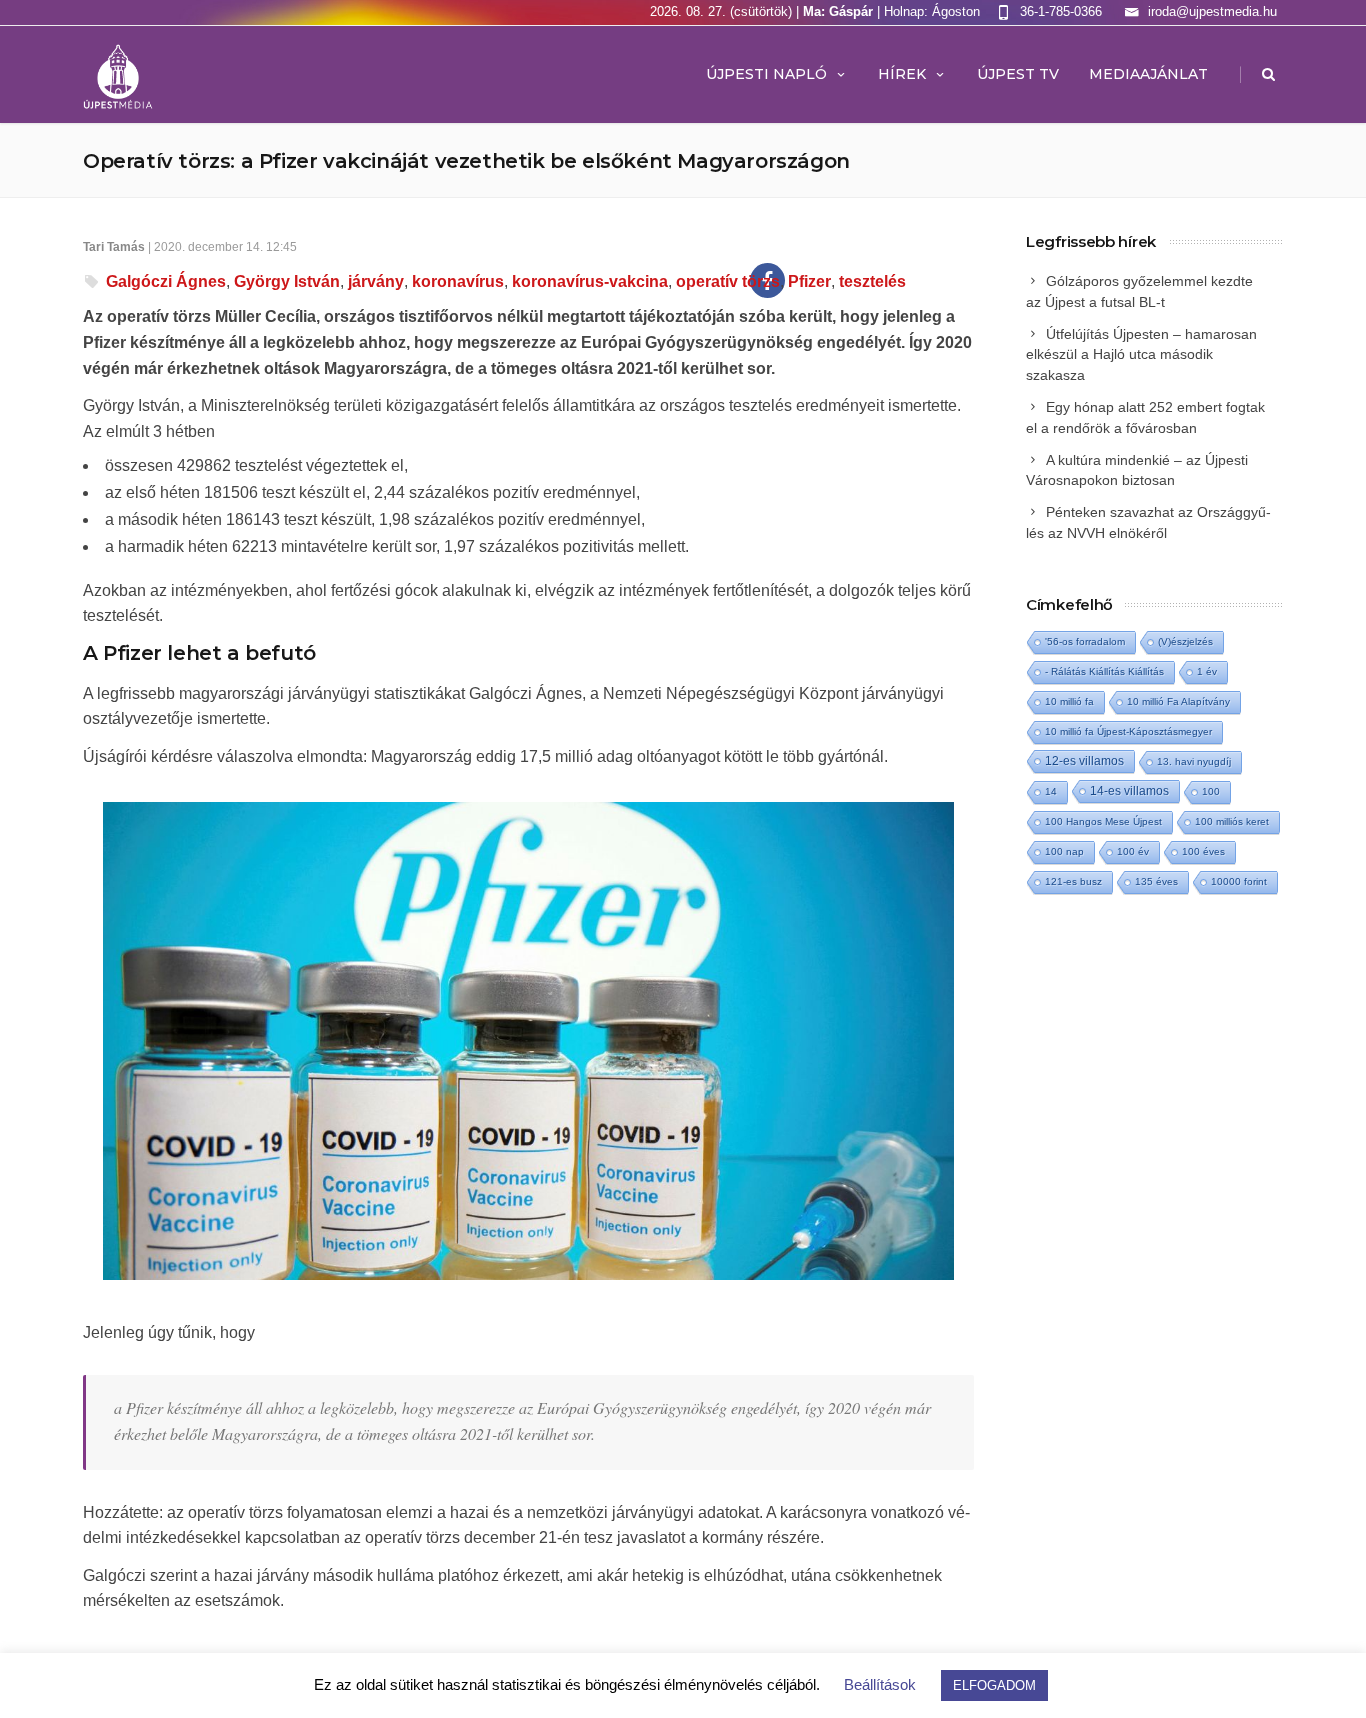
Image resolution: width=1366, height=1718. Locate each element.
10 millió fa (1069, 701)
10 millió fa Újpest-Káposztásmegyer (1128, 731)
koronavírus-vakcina (590, 281)
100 (1211, 791)
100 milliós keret (1232, 821)
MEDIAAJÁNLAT (1148, 74)
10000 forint (1239, 881)
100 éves (1203, 851)
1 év (1207, 671)
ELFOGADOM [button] (994, 1685)
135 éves (1156, 881)
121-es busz (1073, 881)
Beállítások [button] (880, 1684)
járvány (376, 281)
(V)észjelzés (1185, 641)
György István (287, 281)
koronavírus (458, 281)
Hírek (902, 74)
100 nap (1064, 851)
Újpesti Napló (766, 74)
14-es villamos (1129, 791)
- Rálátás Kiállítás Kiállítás (1104, 671)
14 (1051, 791)
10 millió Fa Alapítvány (1178, 701)
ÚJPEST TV (1018, 74)
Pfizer (809, 281)
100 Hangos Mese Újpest (1103, 821)
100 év (1133, 851)
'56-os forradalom (1085, 641)
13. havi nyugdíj (1194, 761)
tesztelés (872, 281)
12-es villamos (1084, 760)
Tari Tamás (114, 247)
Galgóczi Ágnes (166, 281)
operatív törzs (728, 281)
